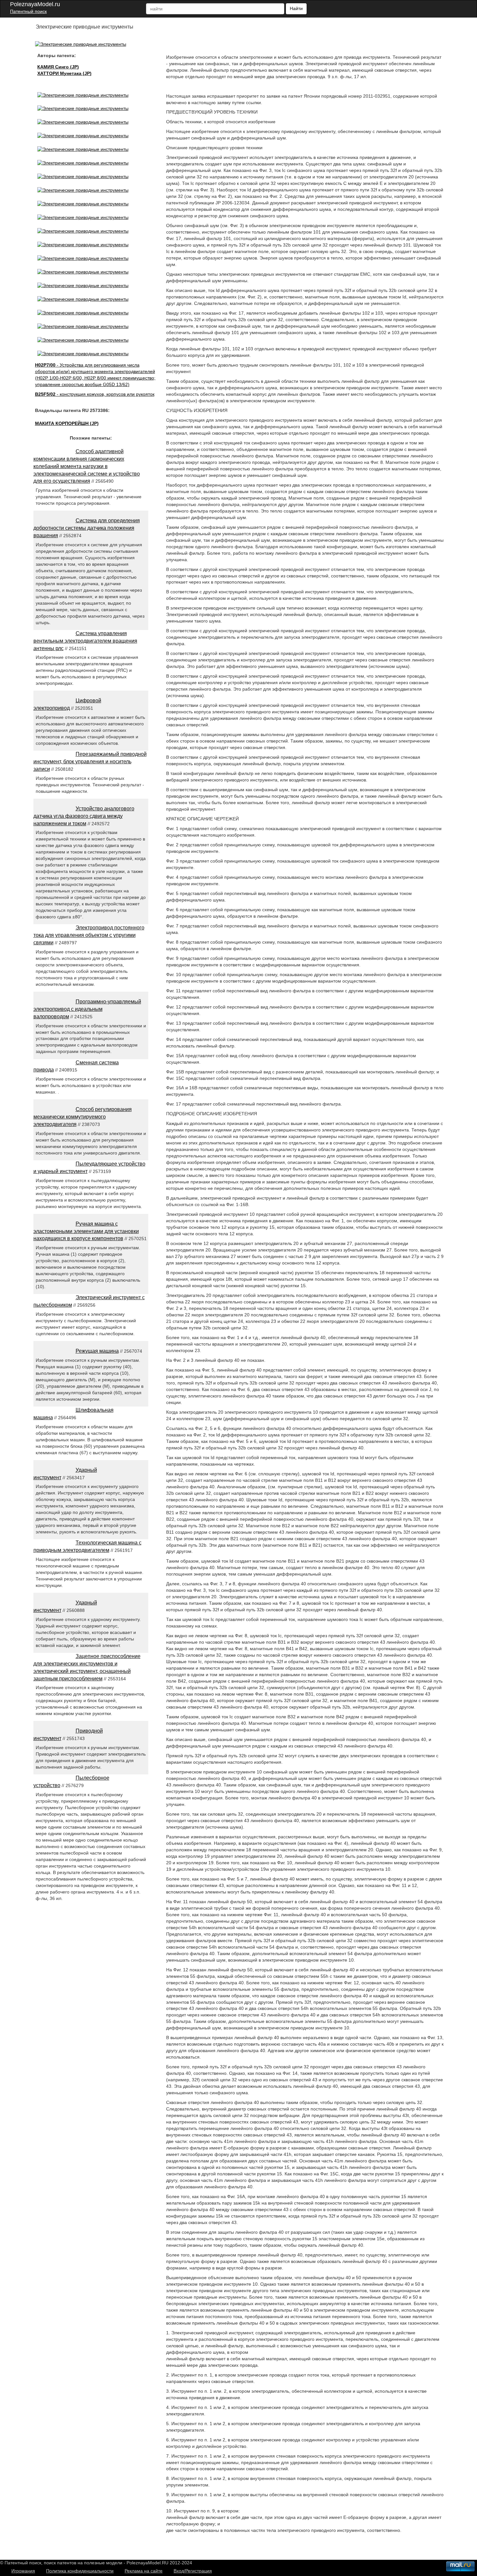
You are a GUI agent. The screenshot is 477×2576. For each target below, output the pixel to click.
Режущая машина (97, 1351)
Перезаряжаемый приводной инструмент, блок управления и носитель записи (90, 762)
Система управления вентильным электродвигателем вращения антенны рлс (85, 641)
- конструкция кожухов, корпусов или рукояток (95, 394)
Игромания (23, 2571)
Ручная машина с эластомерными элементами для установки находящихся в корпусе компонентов (86, 1231)
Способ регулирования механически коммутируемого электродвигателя (83, 1117)
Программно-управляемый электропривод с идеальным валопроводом (87, 1009)
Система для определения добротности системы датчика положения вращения (87, 528)
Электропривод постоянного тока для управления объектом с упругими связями (89, 935)
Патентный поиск (28, 11)
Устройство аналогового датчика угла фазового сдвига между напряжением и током (84, 816)
